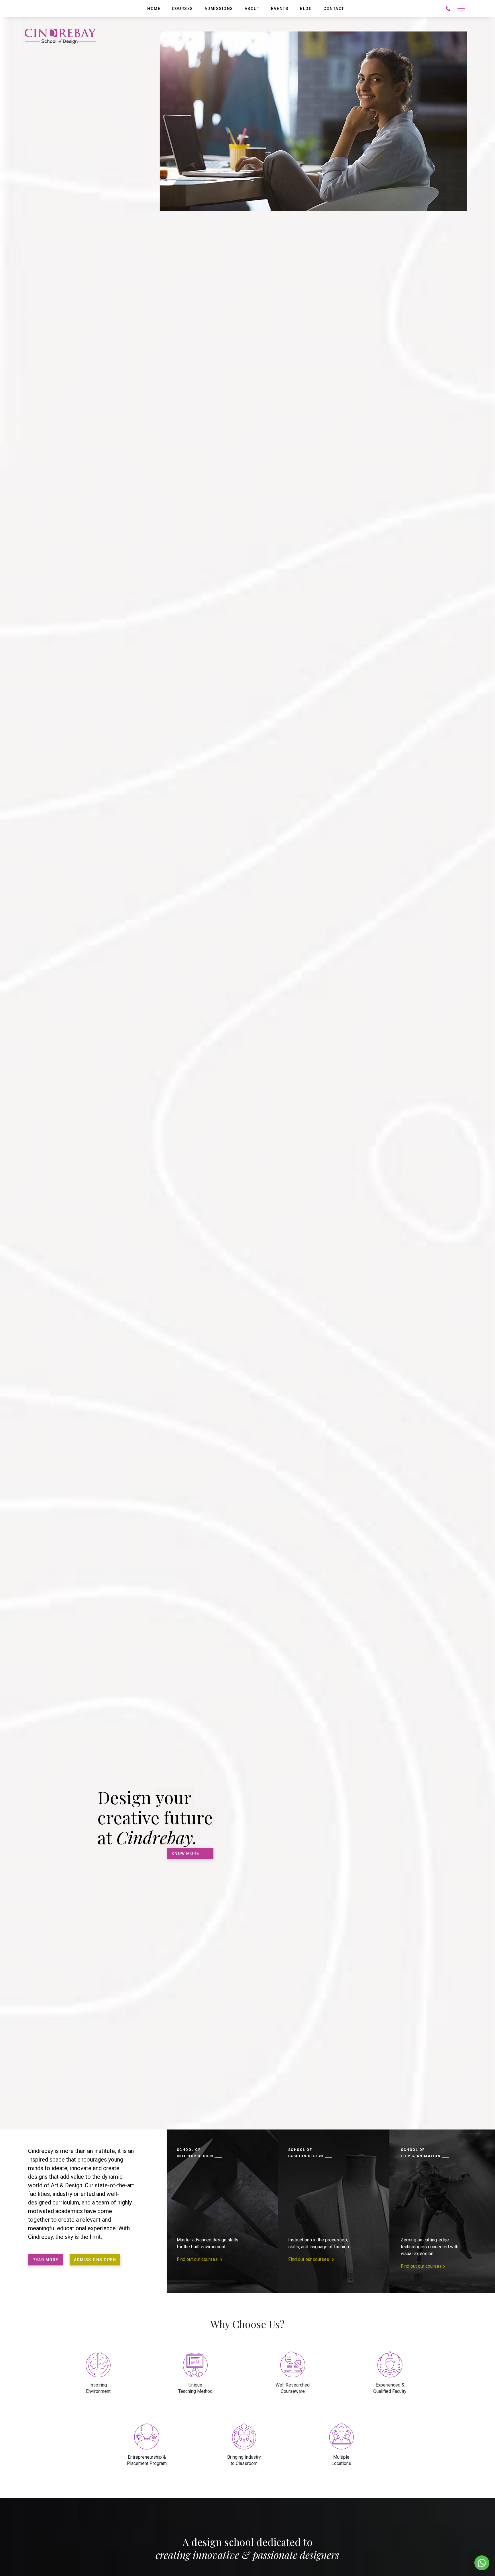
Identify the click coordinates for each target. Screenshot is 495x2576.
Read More (45, 2260)
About (252, 9)
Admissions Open (95, 2260)
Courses (182, 9)
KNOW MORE (185, 1854)
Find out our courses (198, 2259)
